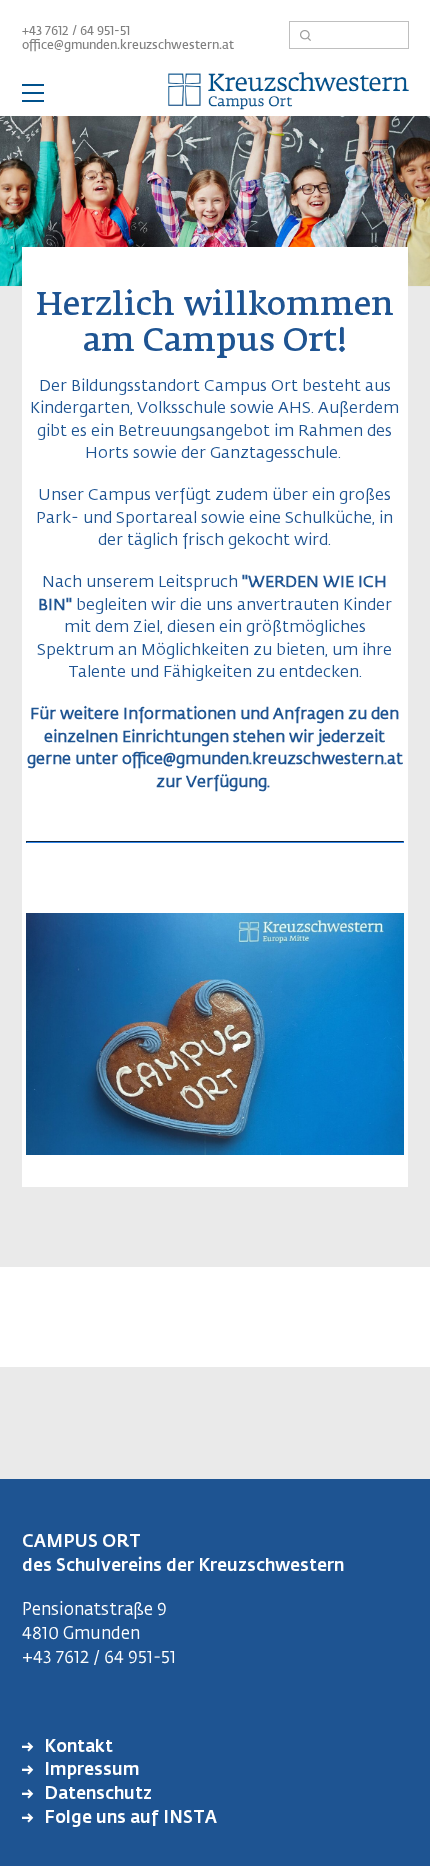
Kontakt (76, 1747)
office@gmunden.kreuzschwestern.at (128, 46)
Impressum (90, 1770)
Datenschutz (96, 1794)
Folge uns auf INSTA (128, 1818)
